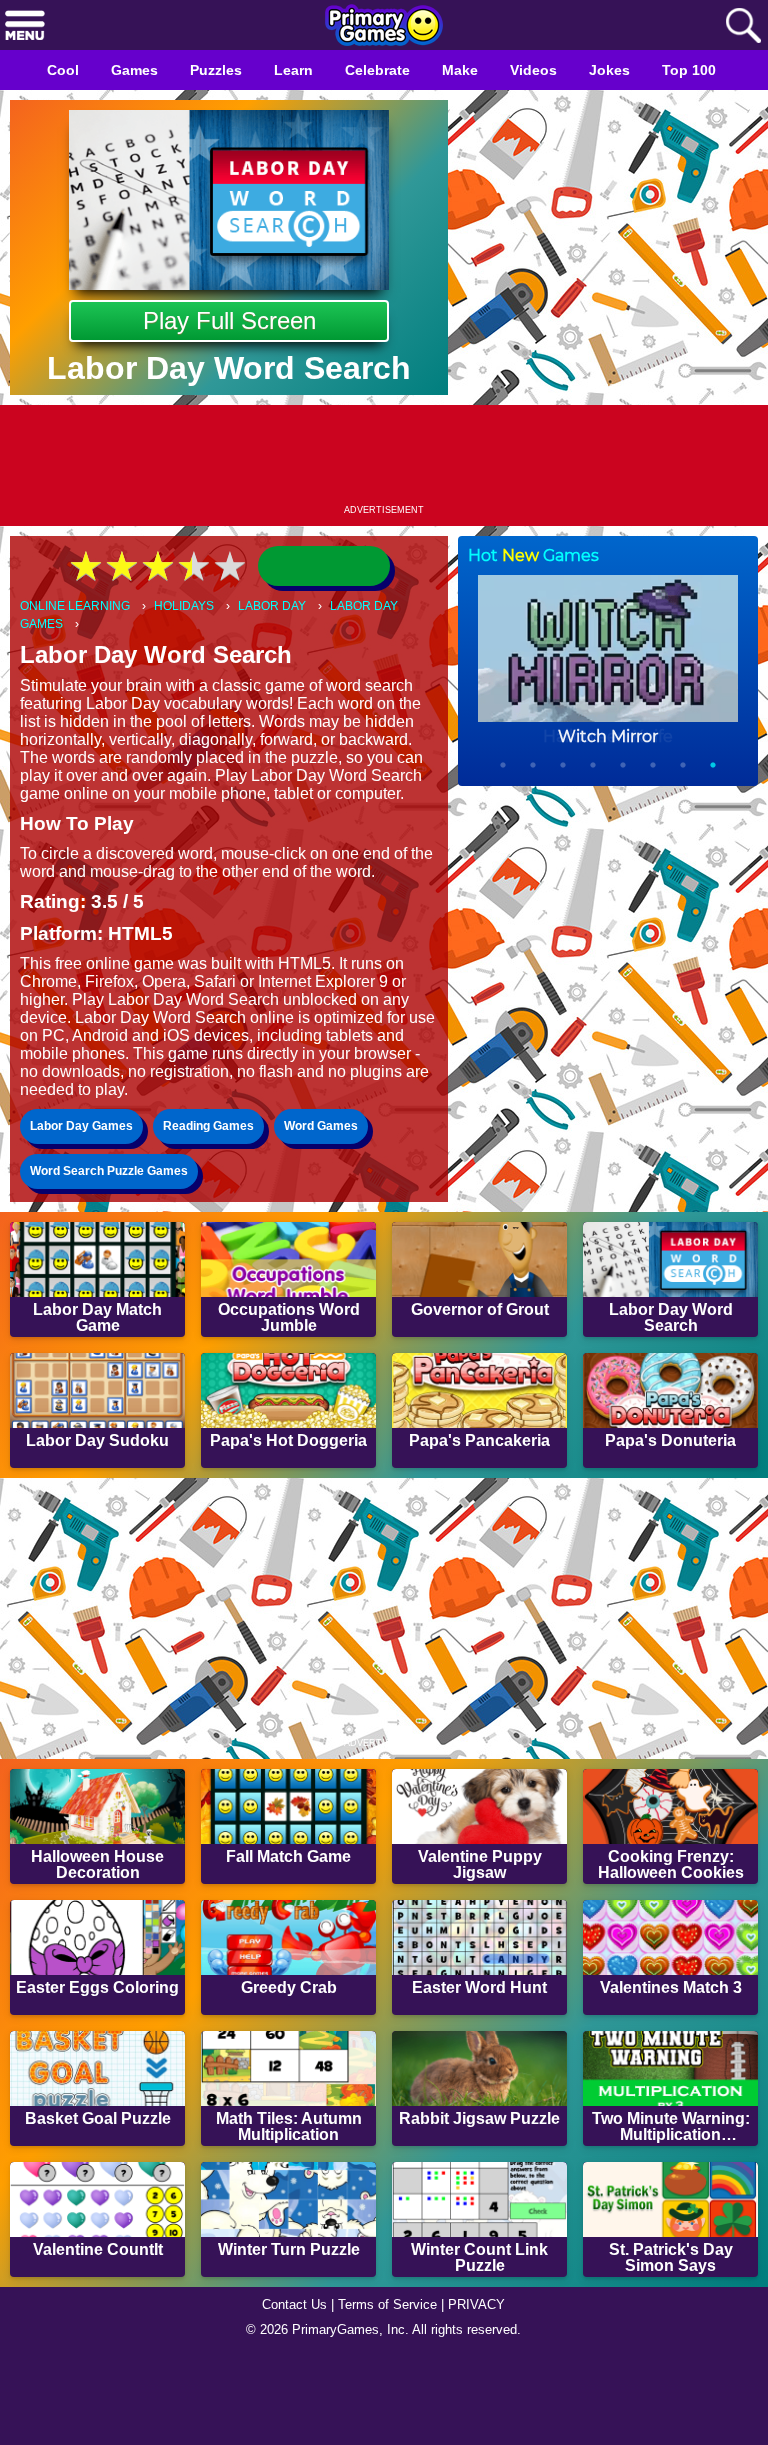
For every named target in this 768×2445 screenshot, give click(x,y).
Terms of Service (390, 2391)
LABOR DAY (288, 606)
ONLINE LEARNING (79, 606)
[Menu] (25, 26)
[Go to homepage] (384, 27)
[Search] (743, 26)
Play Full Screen (229, 320)
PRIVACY (484, 2391)
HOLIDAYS (194, 606)
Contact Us (289, 2391)
